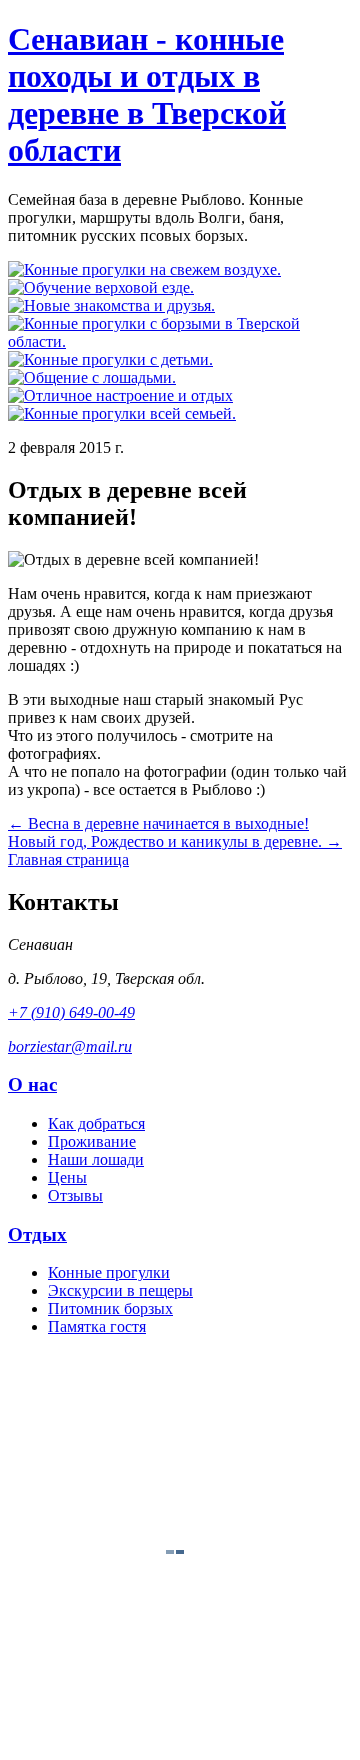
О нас (32, 1084)
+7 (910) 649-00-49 (71, 1012)
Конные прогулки (109, 1272)
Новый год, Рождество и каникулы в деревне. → (175, 841)
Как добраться (96, 1123)
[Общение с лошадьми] (92, 377)
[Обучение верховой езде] (101, 287)
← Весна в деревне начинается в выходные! (158, 823)
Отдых (37, 1234)
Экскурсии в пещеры (120, 1290)
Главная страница (68, 859)
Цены (67, 1177)
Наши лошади (96, 1159)
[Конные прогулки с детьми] (110, 359)
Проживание (92, 1141)
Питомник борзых (110, 1308)
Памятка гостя (97, 1326)
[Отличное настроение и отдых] (120, 395)
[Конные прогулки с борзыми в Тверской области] (180, 341)
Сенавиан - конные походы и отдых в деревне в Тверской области (147, 94)
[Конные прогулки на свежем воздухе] (144, 269)
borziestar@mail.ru (70, 1046)
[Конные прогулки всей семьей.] (122, 413)
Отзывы (75, 1195)
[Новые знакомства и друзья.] (111, 305)
